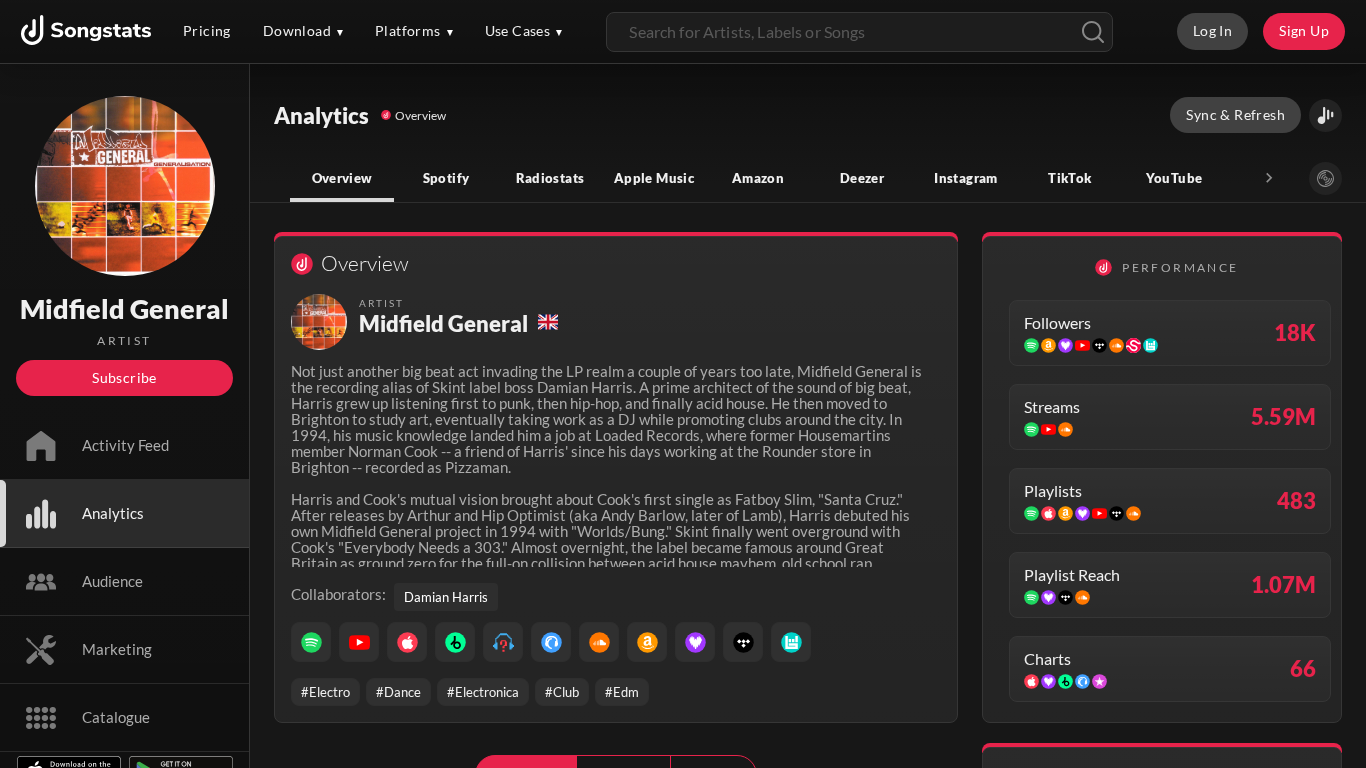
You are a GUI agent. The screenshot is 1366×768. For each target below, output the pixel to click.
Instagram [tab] (965, 178)
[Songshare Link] (1325, 115)
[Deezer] (695, 642)
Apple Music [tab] (654, 178)
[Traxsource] (551, 642)
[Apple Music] (407, 642)
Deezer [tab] (862, 178)
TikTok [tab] (1069, 178)
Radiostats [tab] (550, 178)
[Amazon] (647, 642)
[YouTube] (359, 642)
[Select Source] (1325, 178)
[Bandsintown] (791, 642)
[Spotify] (311, 642)
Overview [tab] (342, 178)
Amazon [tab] (758, 178)
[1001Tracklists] (503, 642)
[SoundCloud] (599, 642)
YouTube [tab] (1174, 178)
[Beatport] (455, 642)
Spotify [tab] (446, 178)
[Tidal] (743, 642)
